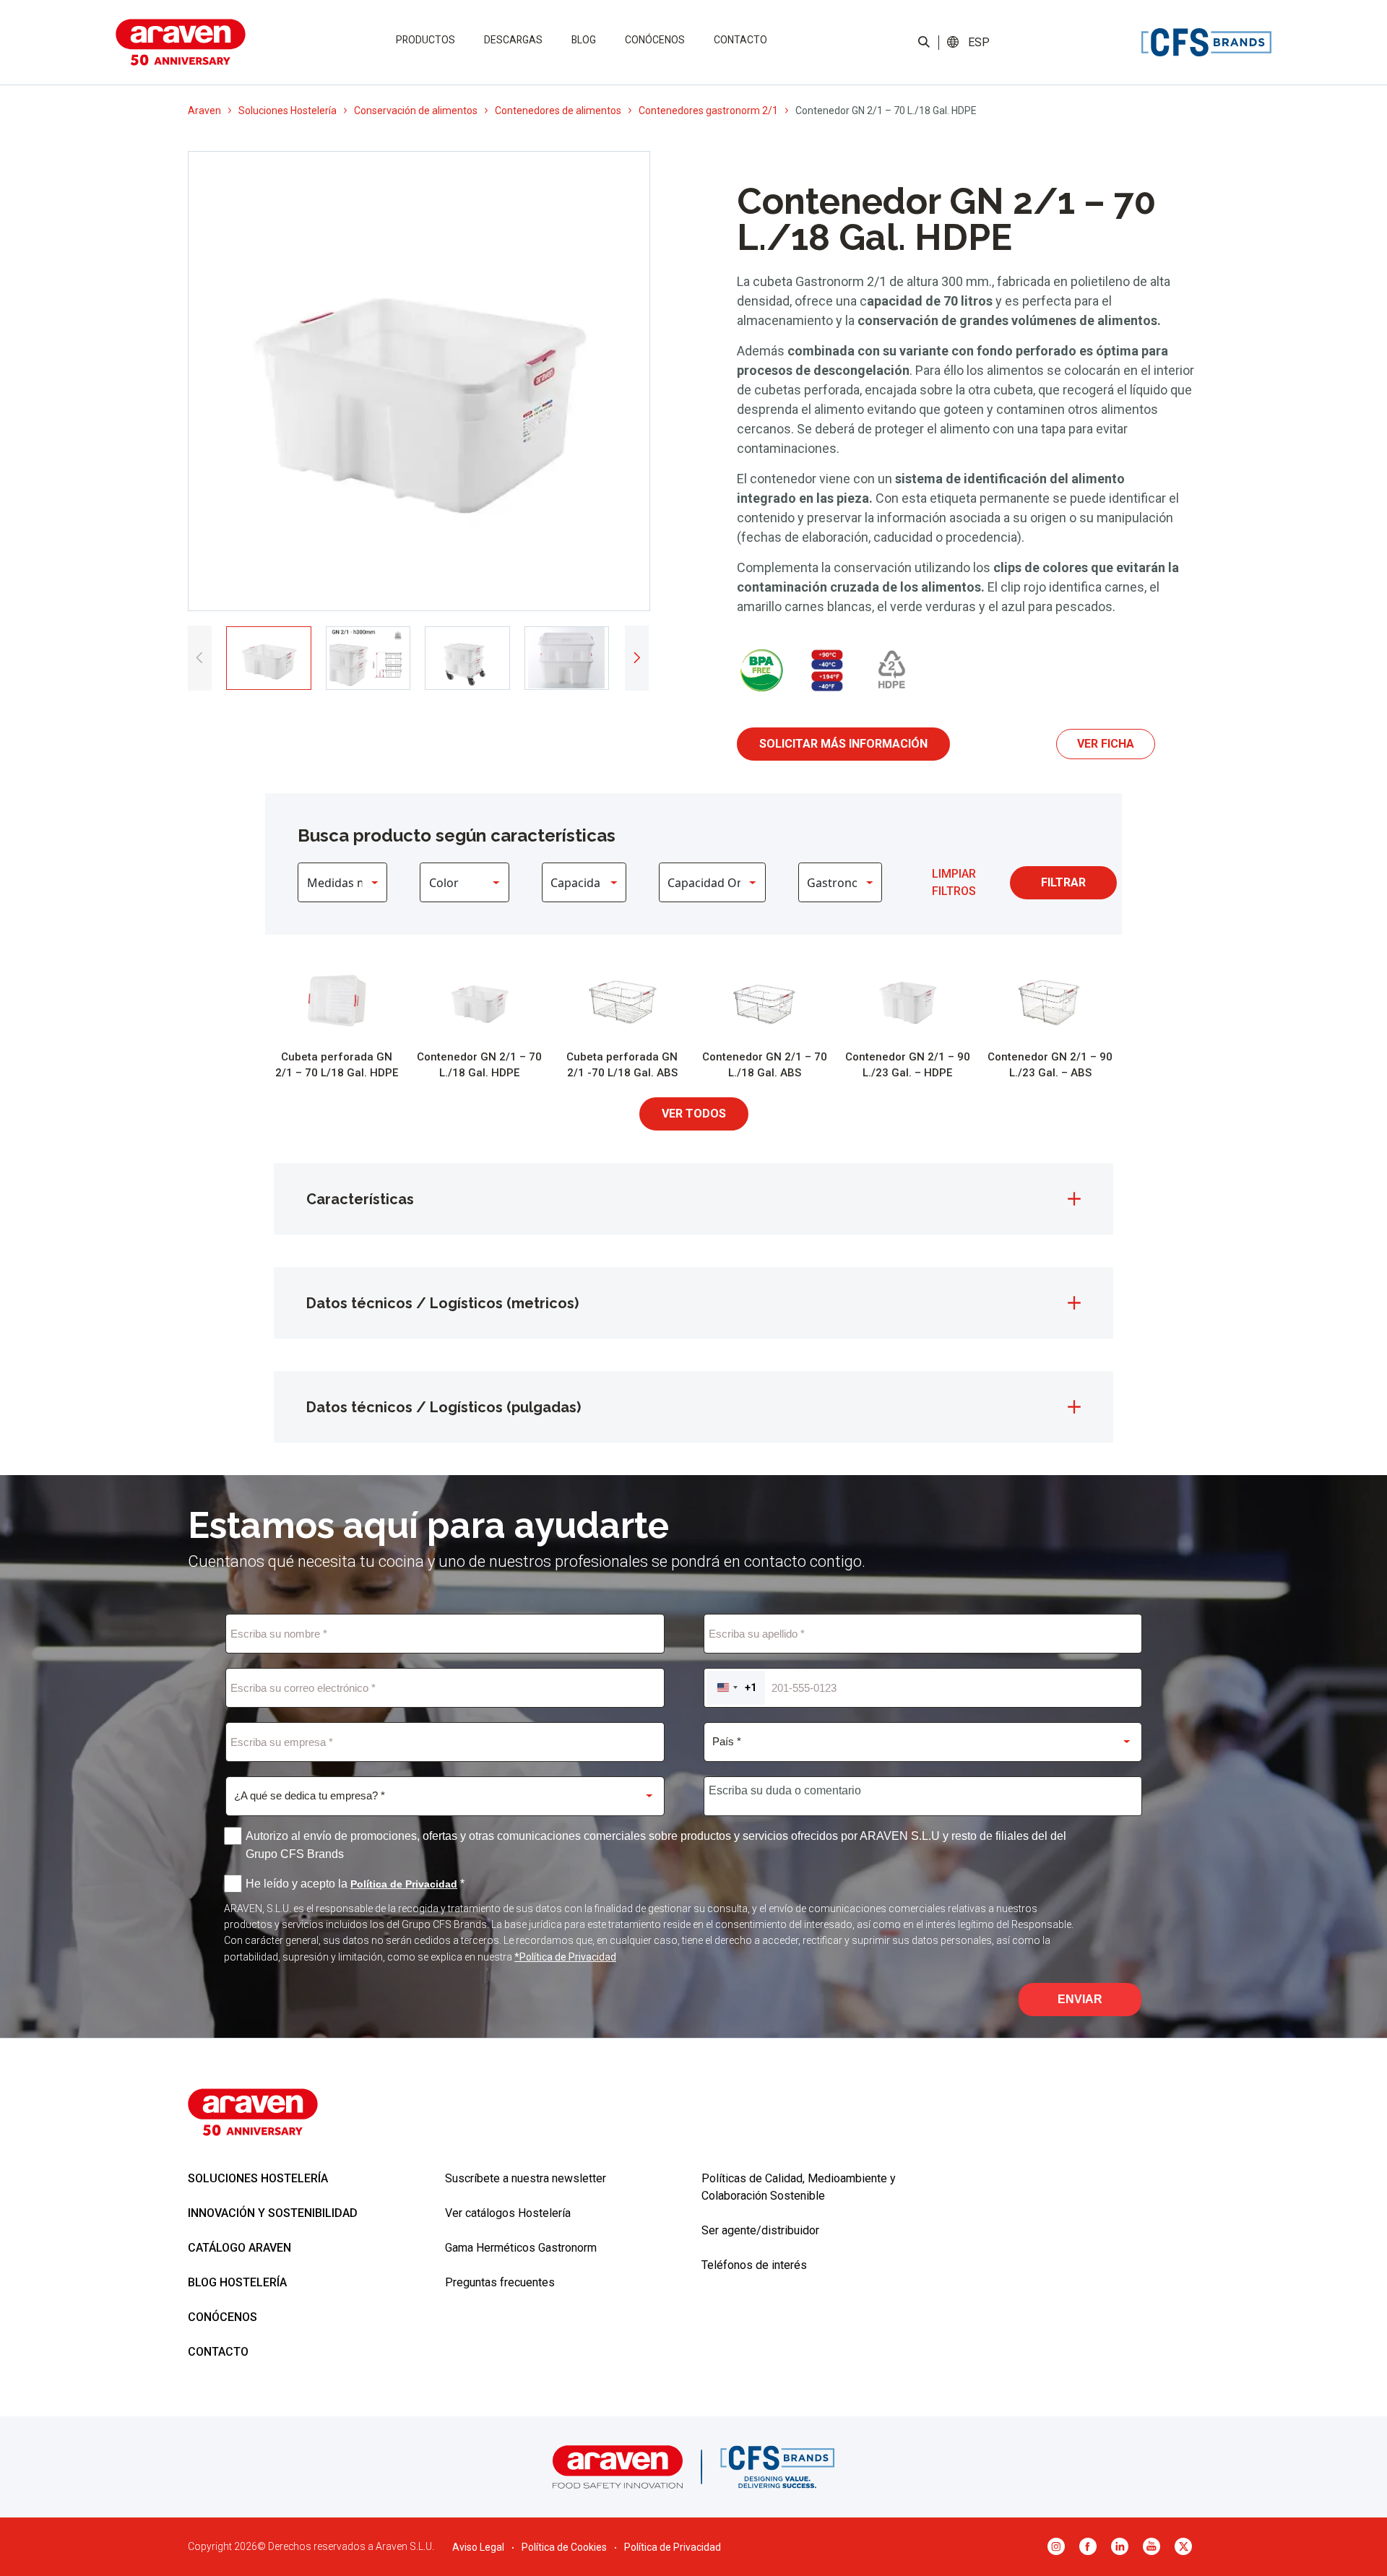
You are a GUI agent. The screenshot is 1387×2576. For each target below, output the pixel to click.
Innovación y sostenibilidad (273, 2213)
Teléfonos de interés (754, 2265)
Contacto (740, 40)
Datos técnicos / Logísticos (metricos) (442, 1303)
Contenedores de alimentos (558, 111)
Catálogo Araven (239, 2248)
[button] (978, 43)
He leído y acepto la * (355, 1884)
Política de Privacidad (673, 2547)
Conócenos (655, 40)
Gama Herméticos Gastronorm (521, 2248)
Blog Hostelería (237, 2282)
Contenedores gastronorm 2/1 (708, 111)
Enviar (1080, 1999)
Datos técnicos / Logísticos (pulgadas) (444, 1407)
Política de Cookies (564, 2547)
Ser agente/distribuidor (760, 2230)
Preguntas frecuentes (500, 2282)
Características (360, 1199)
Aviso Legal (478, 2547)
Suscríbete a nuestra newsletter (526, 2178)
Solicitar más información (843, 744)
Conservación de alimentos (416, 111)
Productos (425, 40)
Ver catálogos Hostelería (508, 2213)
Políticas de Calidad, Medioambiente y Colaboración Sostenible (799, 2187)
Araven (204, 111)
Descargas (513, 40)
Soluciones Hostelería (288, 111)
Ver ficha (1106, 744)
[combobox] (736, 1688)
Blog (584, 40)
